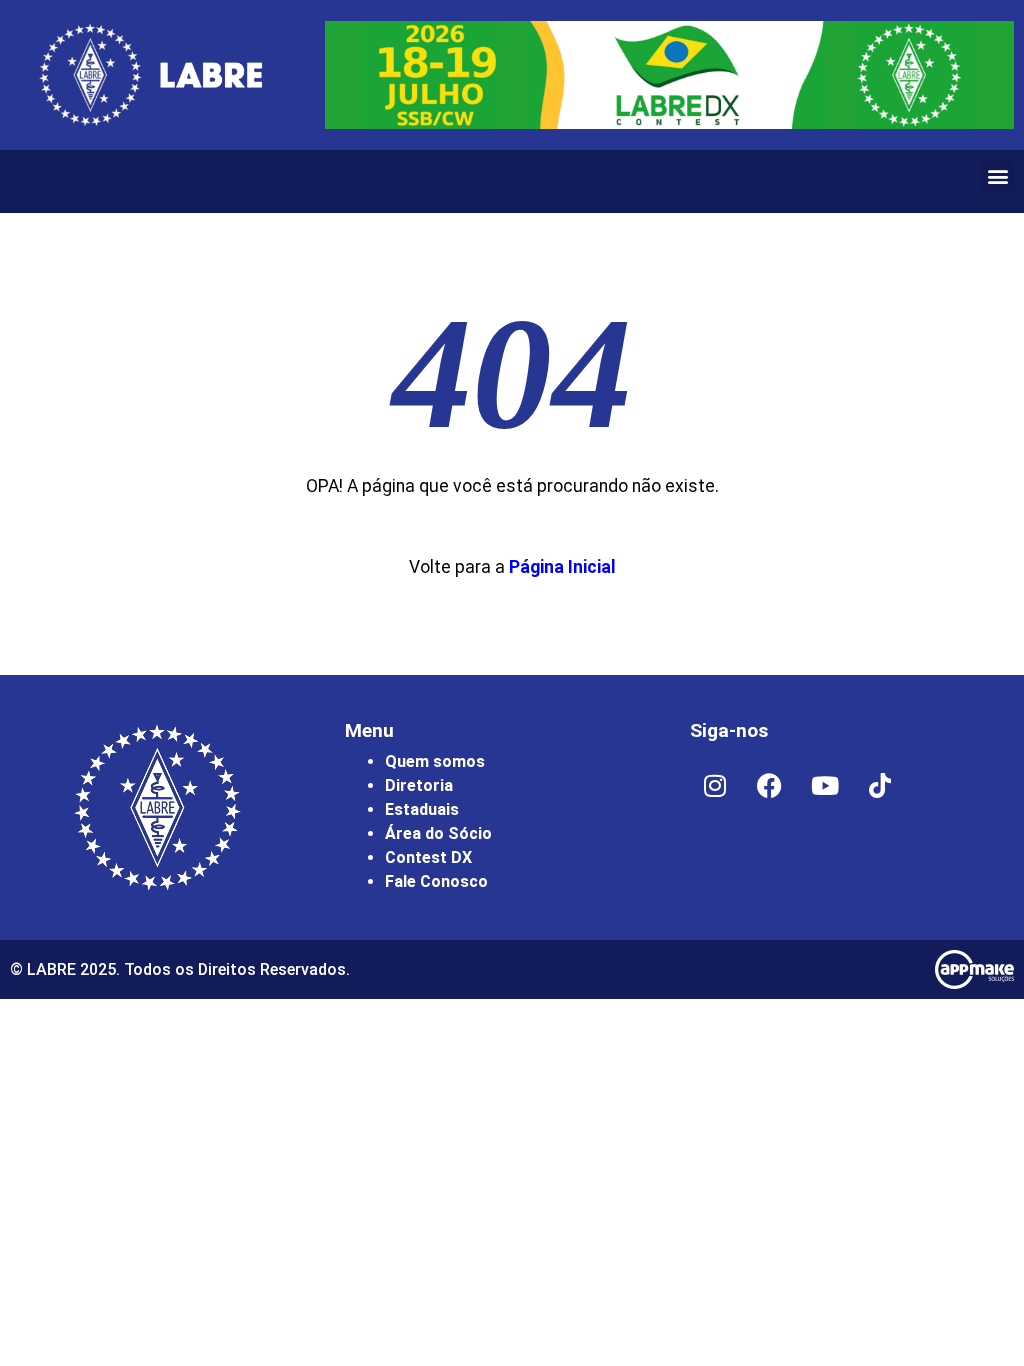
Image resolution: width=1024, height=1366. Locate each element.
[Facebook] (770, 785)
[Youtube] (825, 785)
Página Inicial (562, 567)
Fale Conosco (436, 881)
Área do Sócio (438, 833)
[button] (997, 176)
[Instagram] (715, 785)
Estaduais (422, 809)
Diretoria (419, 785)
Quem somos (435, 761)
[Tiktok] (880, 785)
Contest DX (428, 857)
